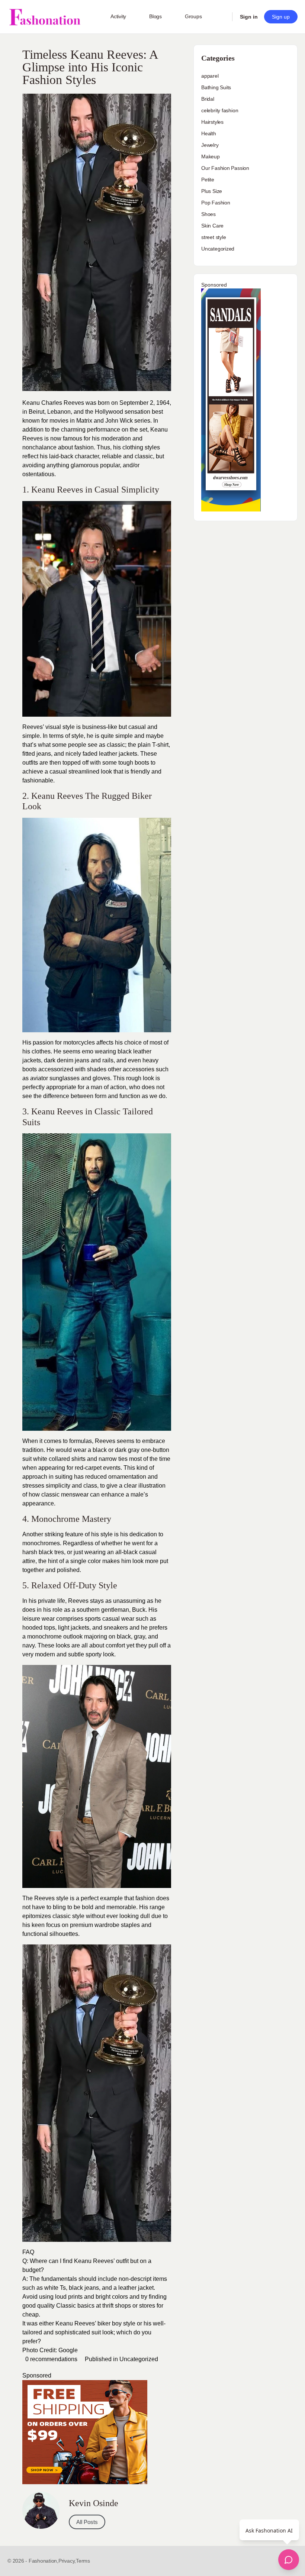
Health (209, 133)
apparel (210, 76)
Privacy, (67, 2561)
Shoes (208, 214)
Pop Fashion (216, 203)
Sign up (281, 17)
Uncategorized (139, 2359)
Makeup (211, 156)
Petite (208, 180)
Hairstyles (212, 122)
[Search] (222, 17)
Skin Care (212, 226)
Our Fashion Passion (225, 168)
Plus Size (212, 191)
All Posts (87, 2522)
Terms (83, 2561)
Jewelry (210, 145)
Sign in (249, 17)
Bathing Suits (216, 87)
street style (213, 237)
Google (68, 2350)
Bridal (208, 99)
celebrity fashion (220, 110)
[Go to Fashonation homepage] (45, 17)
